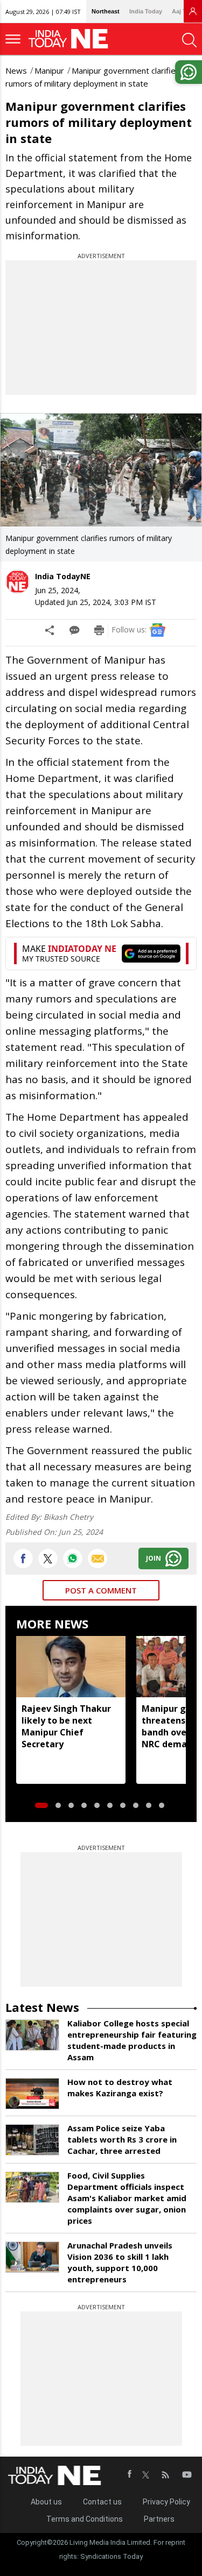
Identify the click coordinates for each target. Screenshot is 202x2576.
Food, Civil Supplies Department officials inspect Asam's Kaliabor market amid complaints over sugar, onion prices (127, 2198)
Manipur (49, 70)
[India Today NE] (72, 39)
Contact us (102, 2502)
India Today (146, 11)
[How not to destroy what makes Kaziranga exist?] (32, 2094)
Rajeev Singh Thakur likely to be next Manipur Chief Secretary (66, 1726)
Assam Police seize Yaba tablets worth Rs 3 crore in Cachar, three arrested (122, 2139)
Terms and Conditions (85, 2519)
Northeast (106, 11)
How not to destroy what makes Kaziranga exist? (120, 2087)
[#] (73, 1559)
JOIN (154, 1558)
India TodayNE (63, 576)
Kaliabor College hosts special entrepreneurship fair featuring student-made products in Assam (132, 2040)
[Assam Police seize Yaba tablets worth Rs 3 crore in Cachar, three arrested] (32, 2140)
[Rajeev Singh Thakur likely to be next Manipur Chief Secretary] (71, 1667)
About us (46, 2502)
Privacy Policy (166, 2502)
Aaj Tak (182, 11)
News (16, 70)
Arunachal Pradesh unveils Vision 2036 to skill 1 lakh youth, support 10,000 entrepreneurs (120, 2262)
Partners (159, 2519)
